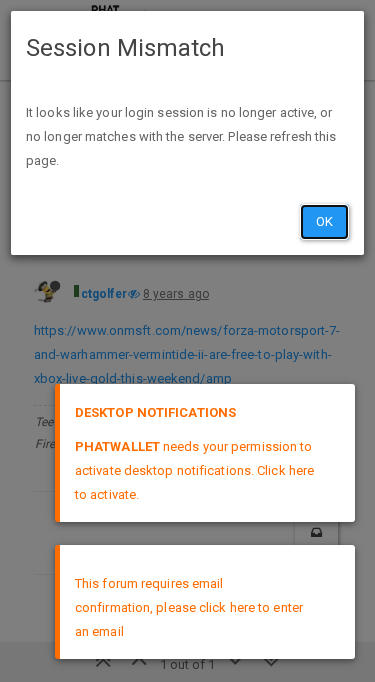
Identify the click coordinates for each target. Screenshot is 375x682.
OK (324, 221)
